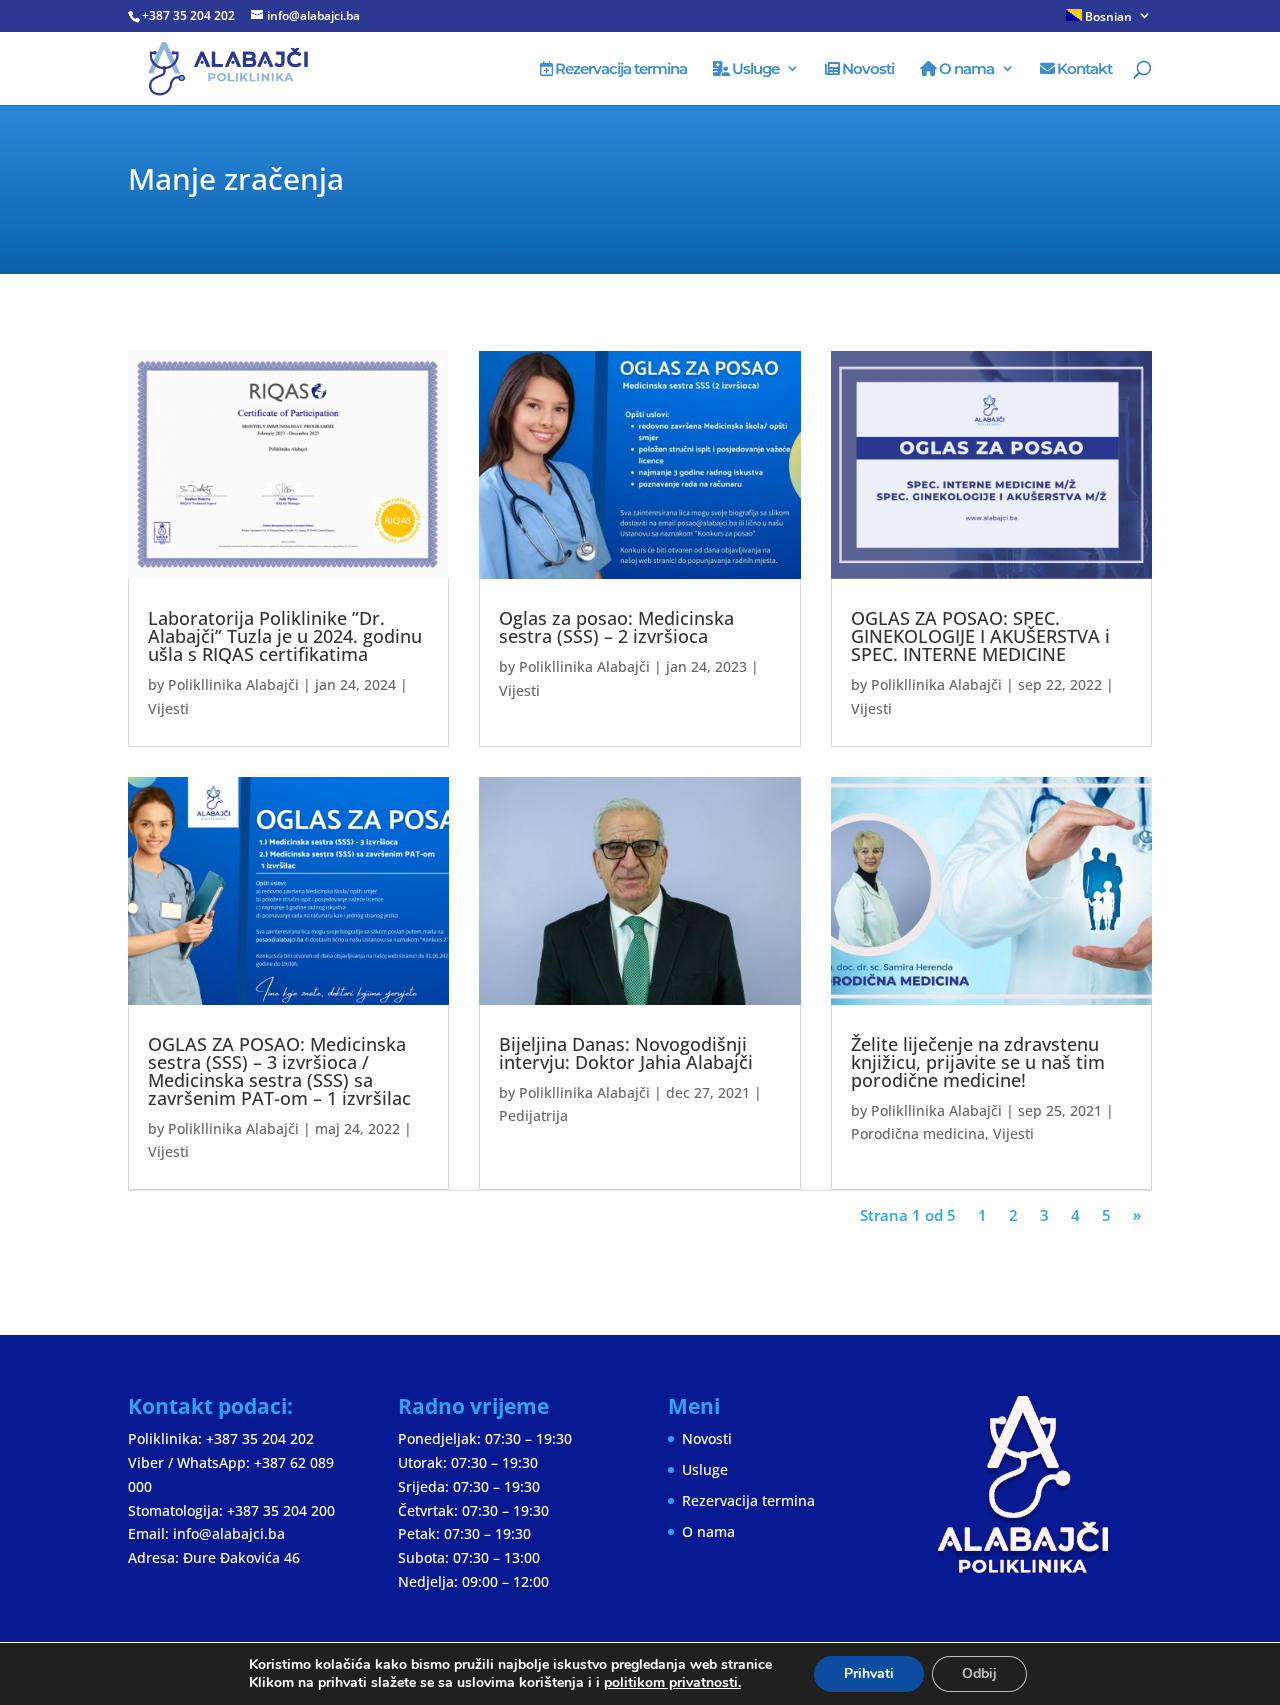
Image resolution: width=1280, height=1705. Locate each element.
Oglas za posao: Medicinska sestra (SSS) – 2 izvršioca (616, 627)
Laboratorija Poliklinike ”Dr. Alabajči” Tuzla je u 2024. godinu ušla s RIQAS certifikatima (285, 636)
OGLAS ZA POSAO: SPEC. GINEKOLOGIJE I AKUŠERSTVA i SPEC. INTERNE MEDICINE (980, 636)
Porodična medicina (918, 1133)
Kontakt (1083, 69)
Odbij (979, 1673)
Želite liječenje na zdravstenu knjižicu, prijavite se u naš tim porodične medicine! (978, 1062)
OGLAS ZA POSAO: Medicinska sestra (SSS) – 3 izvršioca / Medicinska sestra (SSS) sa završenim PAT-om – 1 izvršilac (279, 1071)
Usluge (754, 69)
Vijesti (168, 708)
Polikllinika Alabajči (233, 684)
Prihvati (869, 1673)
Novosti (866, 69)
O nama (965, 69)
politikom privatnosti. (672, 1682)
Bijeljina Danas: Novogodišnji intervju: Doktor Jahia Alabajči (626, 1053)
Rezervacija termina (619, 69)
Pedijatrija (533, 1115)
